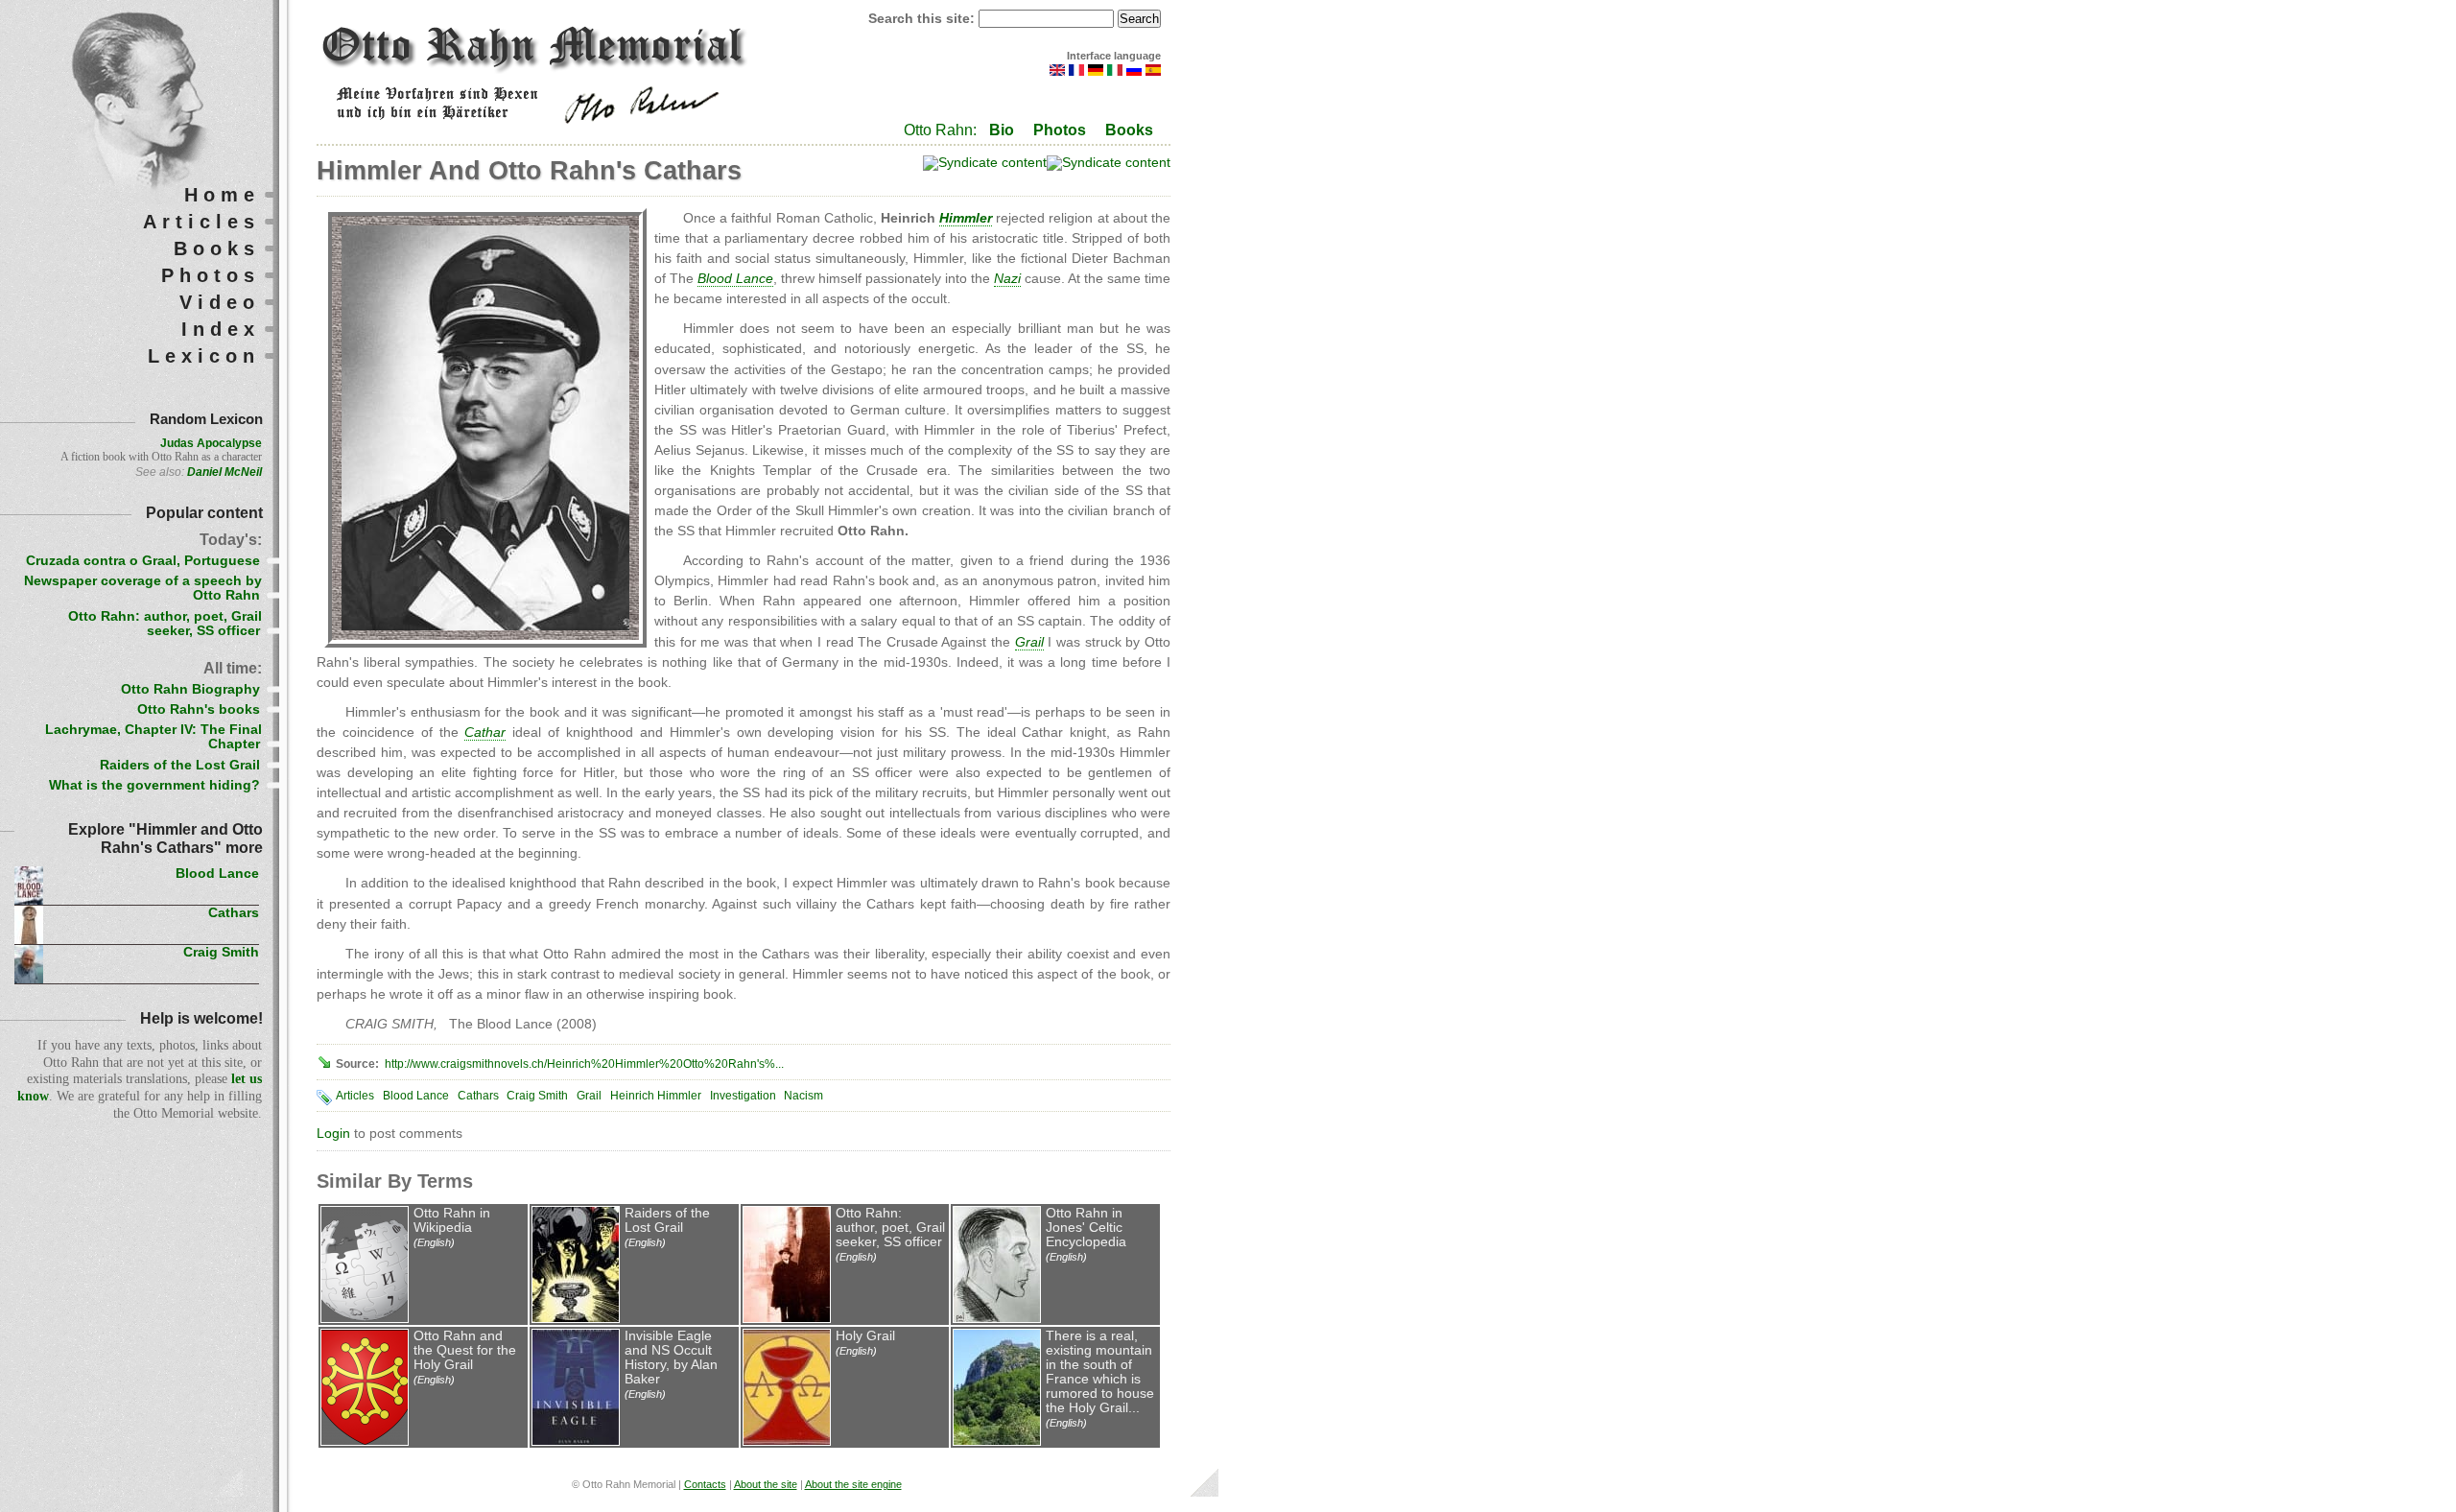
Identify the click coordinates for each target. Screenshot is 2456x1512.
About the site (766, 1484)
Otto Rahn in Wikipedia (452, 1220)
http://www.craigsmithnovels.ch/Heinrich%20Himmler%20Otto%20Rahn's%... (584, 1064)
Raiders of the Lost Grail (667, 1220)
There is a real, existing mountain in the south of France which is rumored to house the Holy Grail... (1100, 1372)
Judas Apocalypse (211, 443)
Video (220, 302)
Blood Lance (416, 1096)
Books (1129, 130)
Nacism (803, 1096)
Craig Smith (537, 1096)
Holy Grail (865, 1336)
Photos (1060, 130)
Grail (589, 1096)
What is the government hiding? (154, 785)
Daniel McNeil (224, 472)
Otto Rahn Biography (190, 689)
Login (333, 1134)
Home (222, 195)
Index (221, 329)
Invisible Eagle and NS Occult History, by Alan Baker (671, 1358)
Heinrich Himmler (656, 1096)
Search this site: (923, 19)
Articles (355, 1096)
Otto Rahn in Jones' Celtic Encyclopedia (1086, 1228)
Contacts (705, 1484)
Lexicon (204, 356)
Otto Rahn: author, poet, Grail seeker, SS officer (890, 1228)
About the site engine (853, 1484)
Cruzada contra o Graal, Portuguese (143, 561)
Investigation (743, 1096)
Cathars (478, 1096)
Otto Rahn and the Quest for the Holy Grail (465, 1350)
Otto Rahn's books (199, 709)
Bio (1002, 130)
